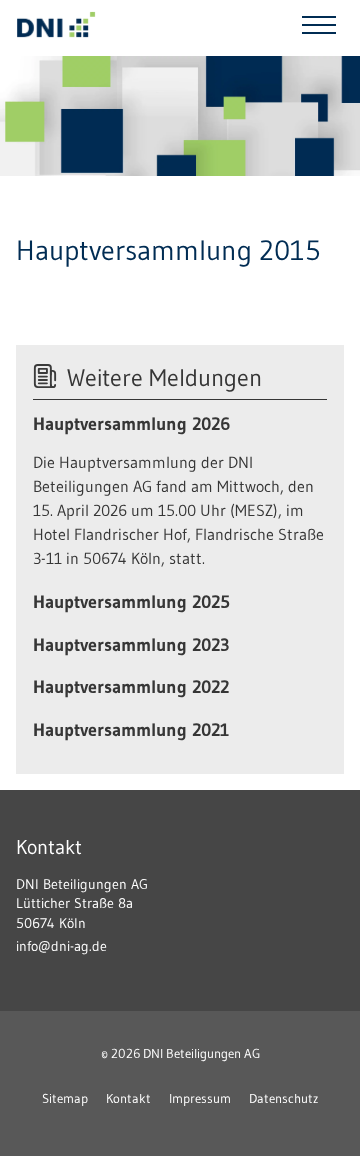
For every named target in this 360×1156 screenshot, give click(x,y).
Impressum (200, 1098)
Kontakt (128, 1098)
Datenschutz (283, 1098)
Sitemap (65, 1098)
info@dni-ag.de (61, 946)
